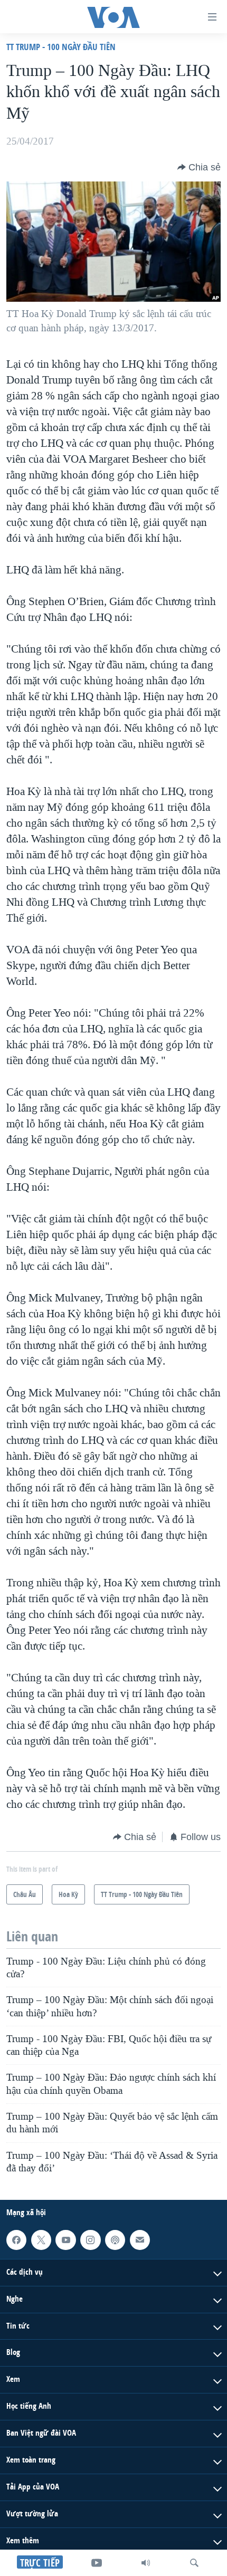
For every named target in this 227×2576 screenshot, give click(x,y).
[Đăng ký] (140, 2240)
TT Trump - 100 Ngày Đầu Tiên (61, 47)
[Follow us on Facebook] (16, 2240)
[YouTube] (97, 2563)
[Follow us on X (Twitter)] (41, 2240)
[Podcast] (115, 2240)
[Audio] (146, 2563)
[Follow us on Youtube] (65, 2240)
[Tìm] (194, 2563)
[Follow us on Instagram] (90, 2240)
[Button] (199, 167)
